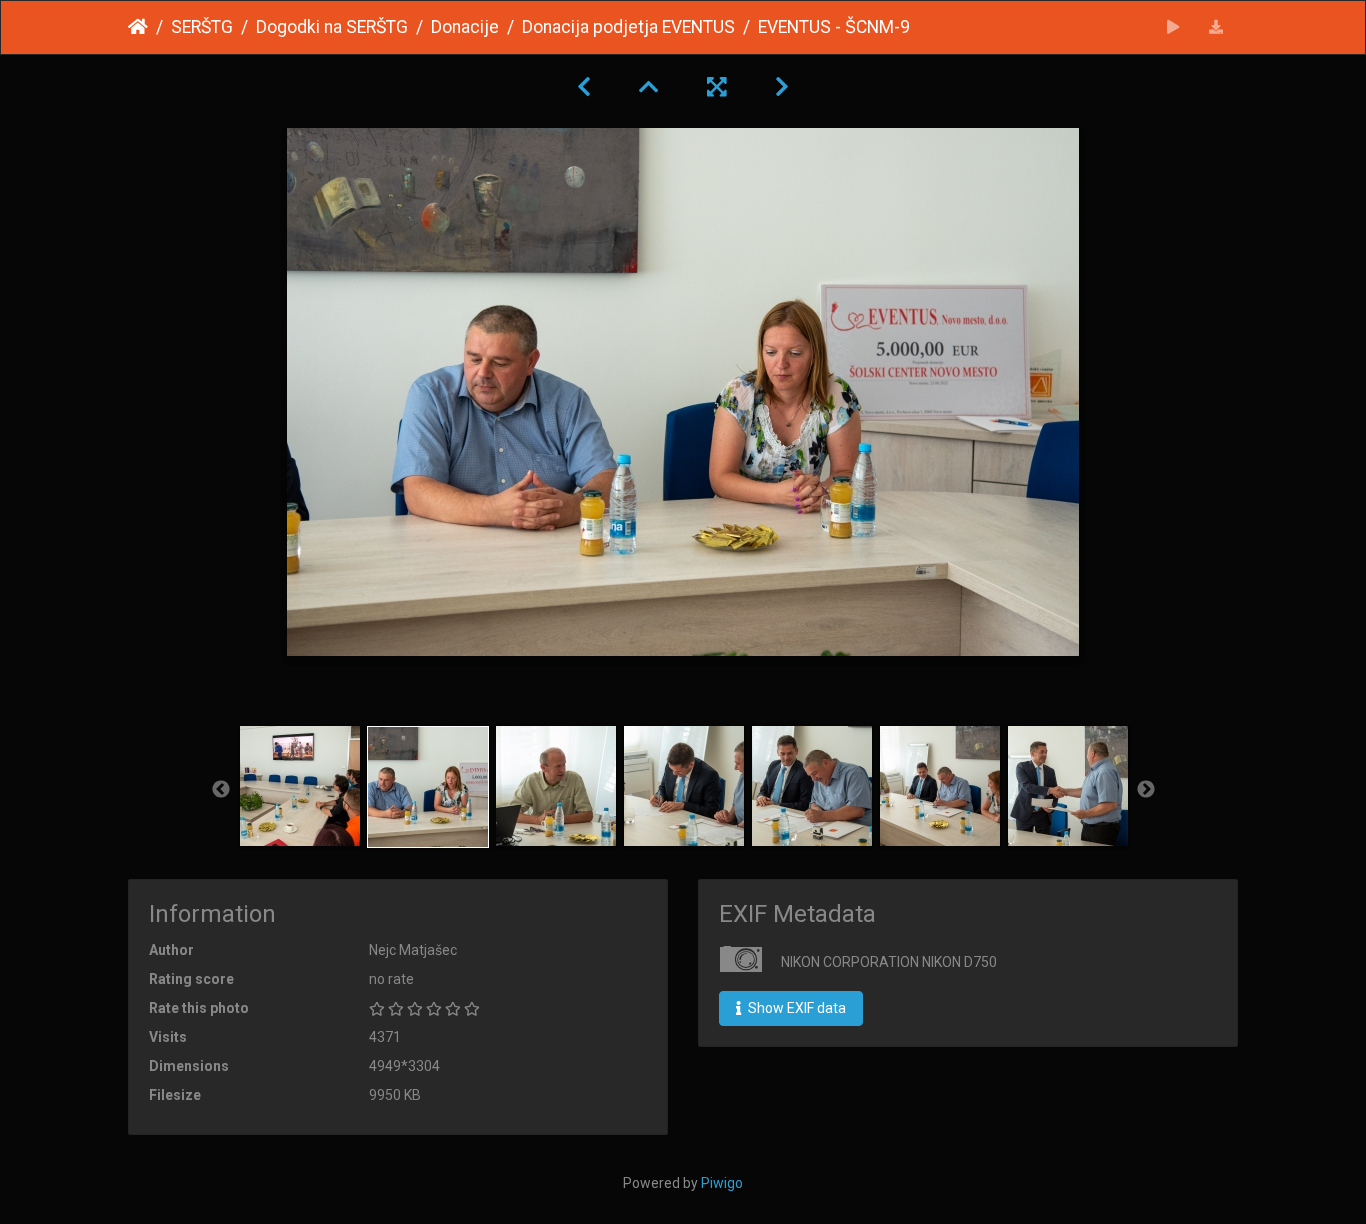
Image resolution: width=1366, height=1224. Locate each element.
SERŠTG (202, 27)
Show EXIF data (795, 1008)
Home (138, 27)
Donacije (465, 27)
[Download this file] (1216, 27)
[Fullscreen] (717, 87)
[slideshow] (1173, 27)
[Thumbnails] (649, 87)
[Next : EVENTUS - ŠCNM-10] (782, 87)
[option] (300, 786)
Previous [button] (221, 790)
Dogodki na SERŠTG (332, 27)
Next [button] (1146, 790)
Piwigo (722, 1183)
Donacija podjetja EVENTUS (628, 27)
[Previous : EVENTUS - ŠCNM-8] (584, 87)
